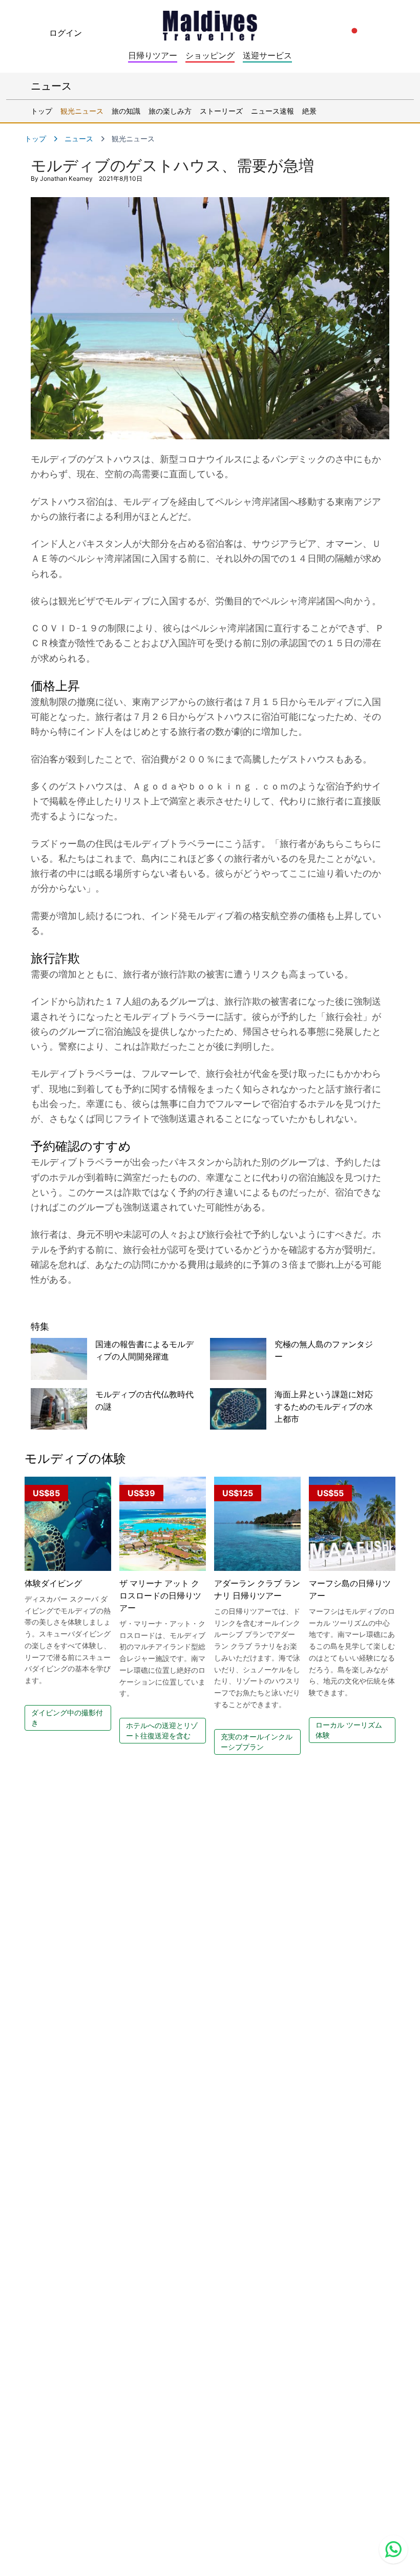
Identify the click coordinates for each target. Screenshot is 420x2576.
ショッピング (210, 55)
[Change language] (354, 31)
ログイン (66, 33)
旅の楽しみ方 (170, 111)
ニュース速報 (272, 111)
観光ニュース (82, 111)
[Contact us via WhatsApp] (393, 2549)
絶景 (309, 111)
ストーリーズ (221, 111)
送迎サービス (267, 55)
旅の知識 (126, 111)
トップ (41, 111)
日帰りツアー (153, 55)
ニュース (79, 139)
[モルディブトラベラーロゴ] (210, 23)
